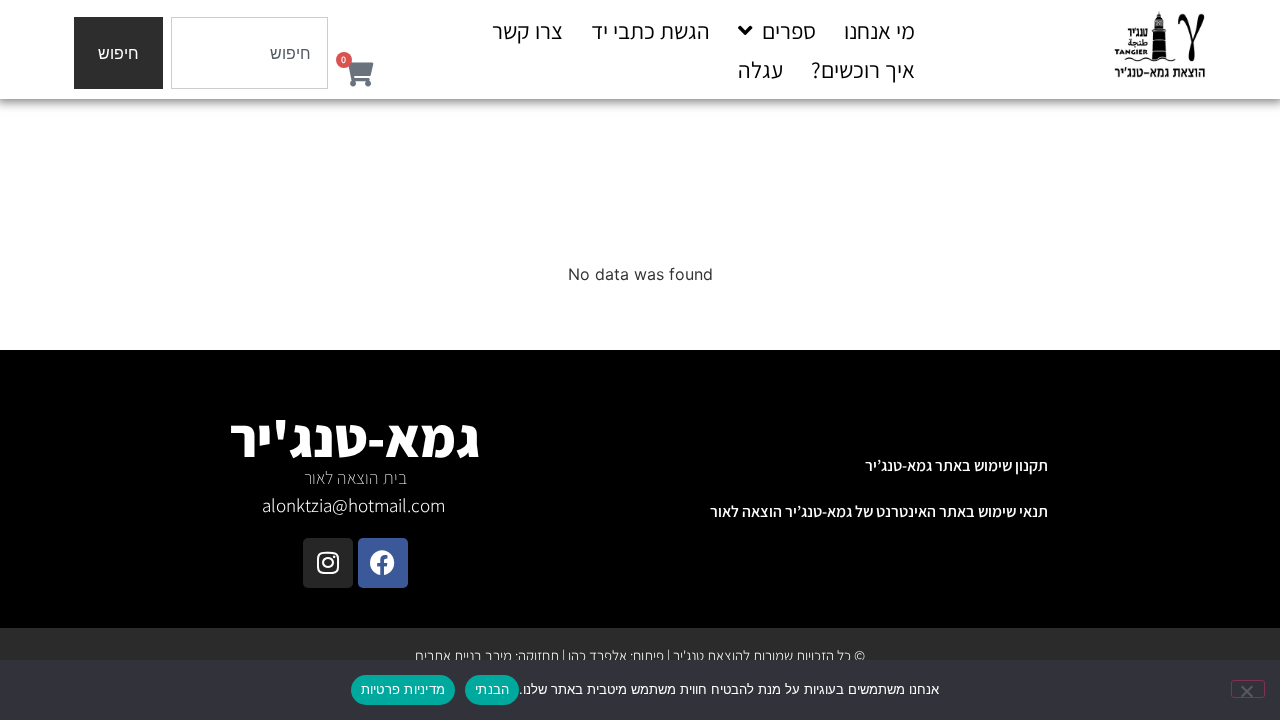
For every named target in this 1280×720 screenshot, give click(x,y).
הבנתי (492, 689)
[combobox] (249, 53)
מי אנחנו (879, 31)
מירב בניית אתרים (463, 655)
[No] (1248, 689)
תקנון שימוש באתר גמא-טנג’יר (956, 465)
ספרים (789, 31)
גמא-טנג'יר (355, 437)
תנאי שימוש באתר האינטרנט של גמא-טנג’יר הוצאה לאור (879, 511)
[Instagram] (328, 563)
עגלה (760, 70)
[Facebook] (383, 563)
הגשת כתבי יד (650, 31)
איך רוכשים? (863, 70)
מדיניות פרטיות (403, 689)
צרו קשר (527, 31)
